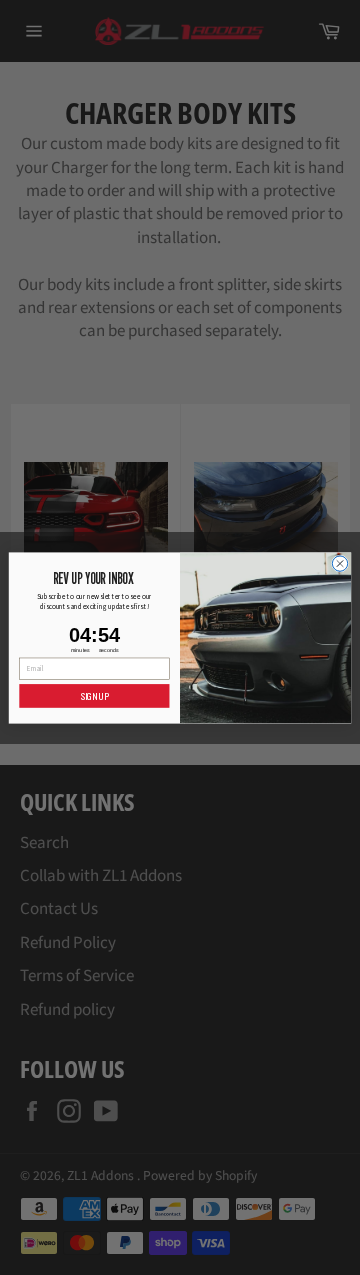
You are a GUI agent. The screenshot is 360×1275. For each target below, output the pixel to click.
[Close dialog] (339, 562)
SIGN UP (94, 695)
